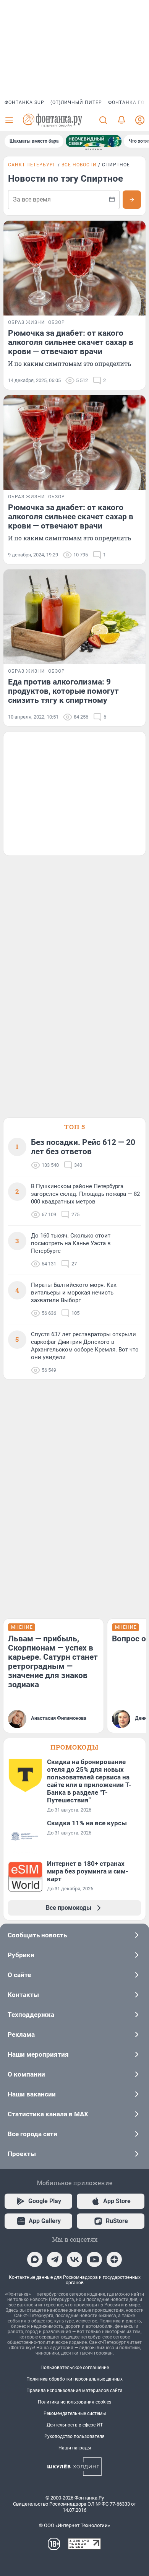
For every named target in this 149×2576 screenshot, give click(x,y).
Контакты (23, 1995)
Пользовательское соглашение (75, 2368)
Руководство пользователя (74, 2436)
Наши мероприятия (38, 2054)
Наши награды (75, 2448)
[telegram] (55, 2259)
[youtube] (94, 2259)
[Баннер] (94, 141)
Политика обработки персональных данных (74, 2379)
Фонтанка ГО (126, 102)
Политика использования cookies (74, 2402)
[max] (35, 2259)
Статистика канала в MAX (48, 2114)
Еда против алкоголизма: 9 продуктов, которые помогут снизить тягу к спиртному (63, 691)
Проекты (22, 2154)
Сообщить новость (37, 1935)
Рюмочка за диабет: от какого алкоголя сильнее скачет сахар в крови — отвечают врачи (71, 342)
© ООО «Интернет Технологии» (74, 2525)
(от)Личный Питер (76, 102)
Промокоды (74, 1747)
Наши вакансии (32, 2094)
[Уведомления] (121, 120)
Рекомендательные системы (75, 2413)
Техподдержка (31, 2015)
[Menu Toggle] (9, 120)
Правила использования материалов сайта (74, 2391)
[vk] (74, 2259)
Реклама (21, 2034)
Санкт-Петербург (32, 165)
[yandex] (114, 2259)
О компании (26, 2074)
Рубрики (21, 1955)
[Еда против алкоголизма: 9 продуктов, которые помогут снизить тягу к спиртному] (74, 617)
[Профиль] (140, 120)
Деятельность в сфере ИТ (75, 2425)
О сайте (19, 1975)
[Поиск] (103, 120)
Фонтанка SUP (24, 102)
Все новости (79, 165)
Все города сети (32, 2134)
